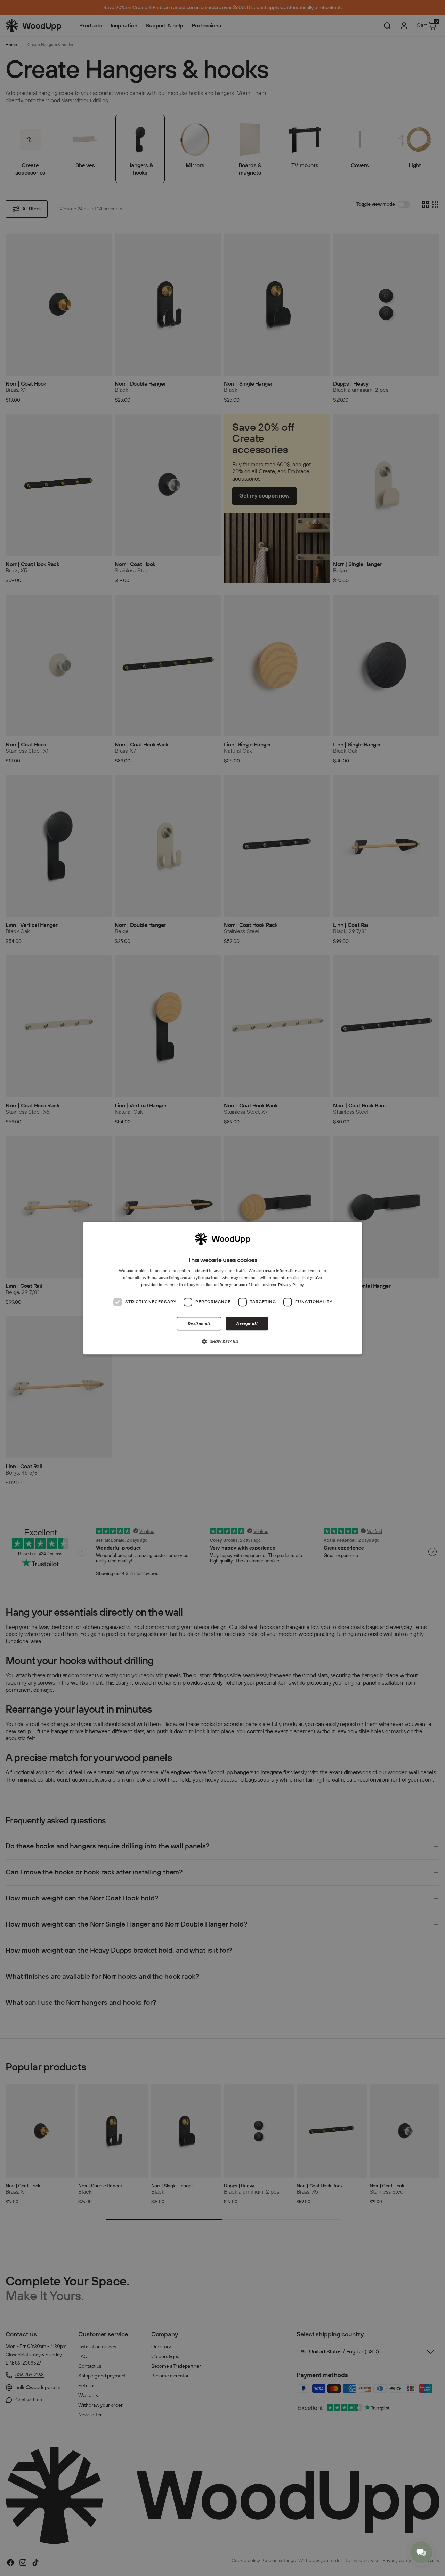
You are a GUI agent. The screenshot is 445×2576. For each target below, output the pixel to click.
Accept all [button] (247, 1323)
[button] (222, 1341)
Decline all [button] (199, 1323)
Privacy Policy (291, 1285)
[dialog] (222, 1288)
